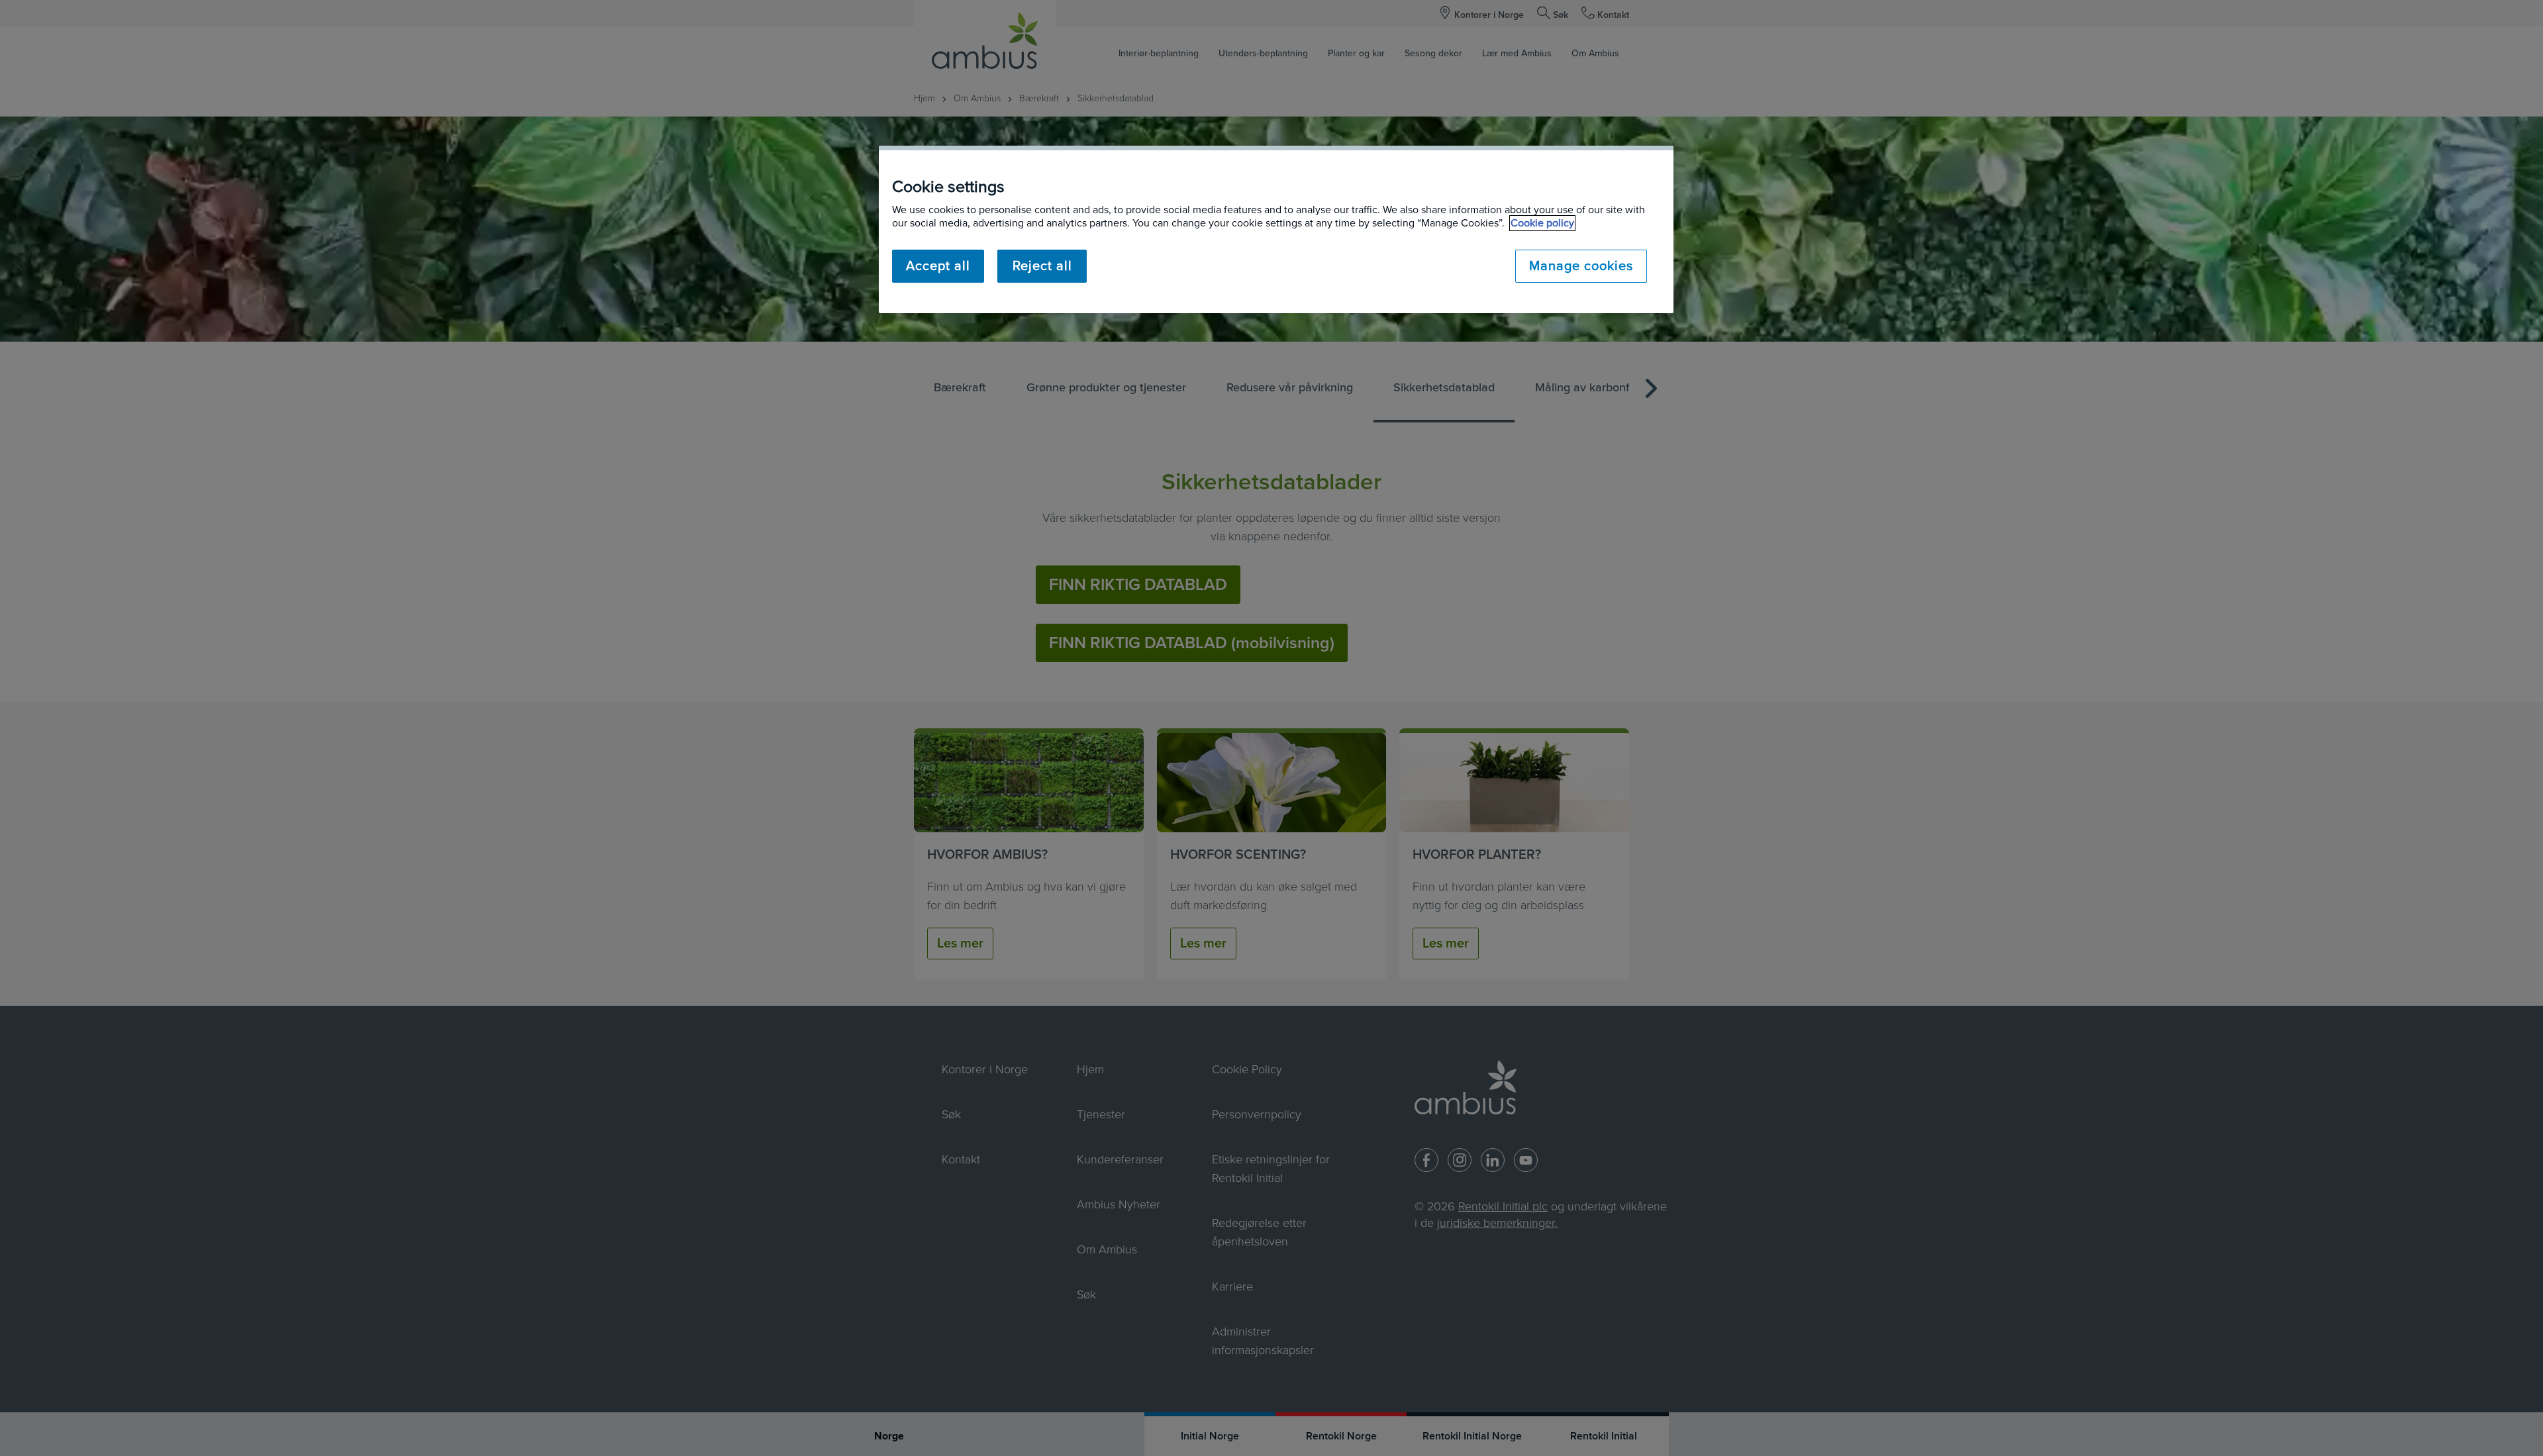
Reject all (1042, 266)
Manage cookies (1581, 266)
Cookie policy (1542, 223)
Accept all (938, 266)
